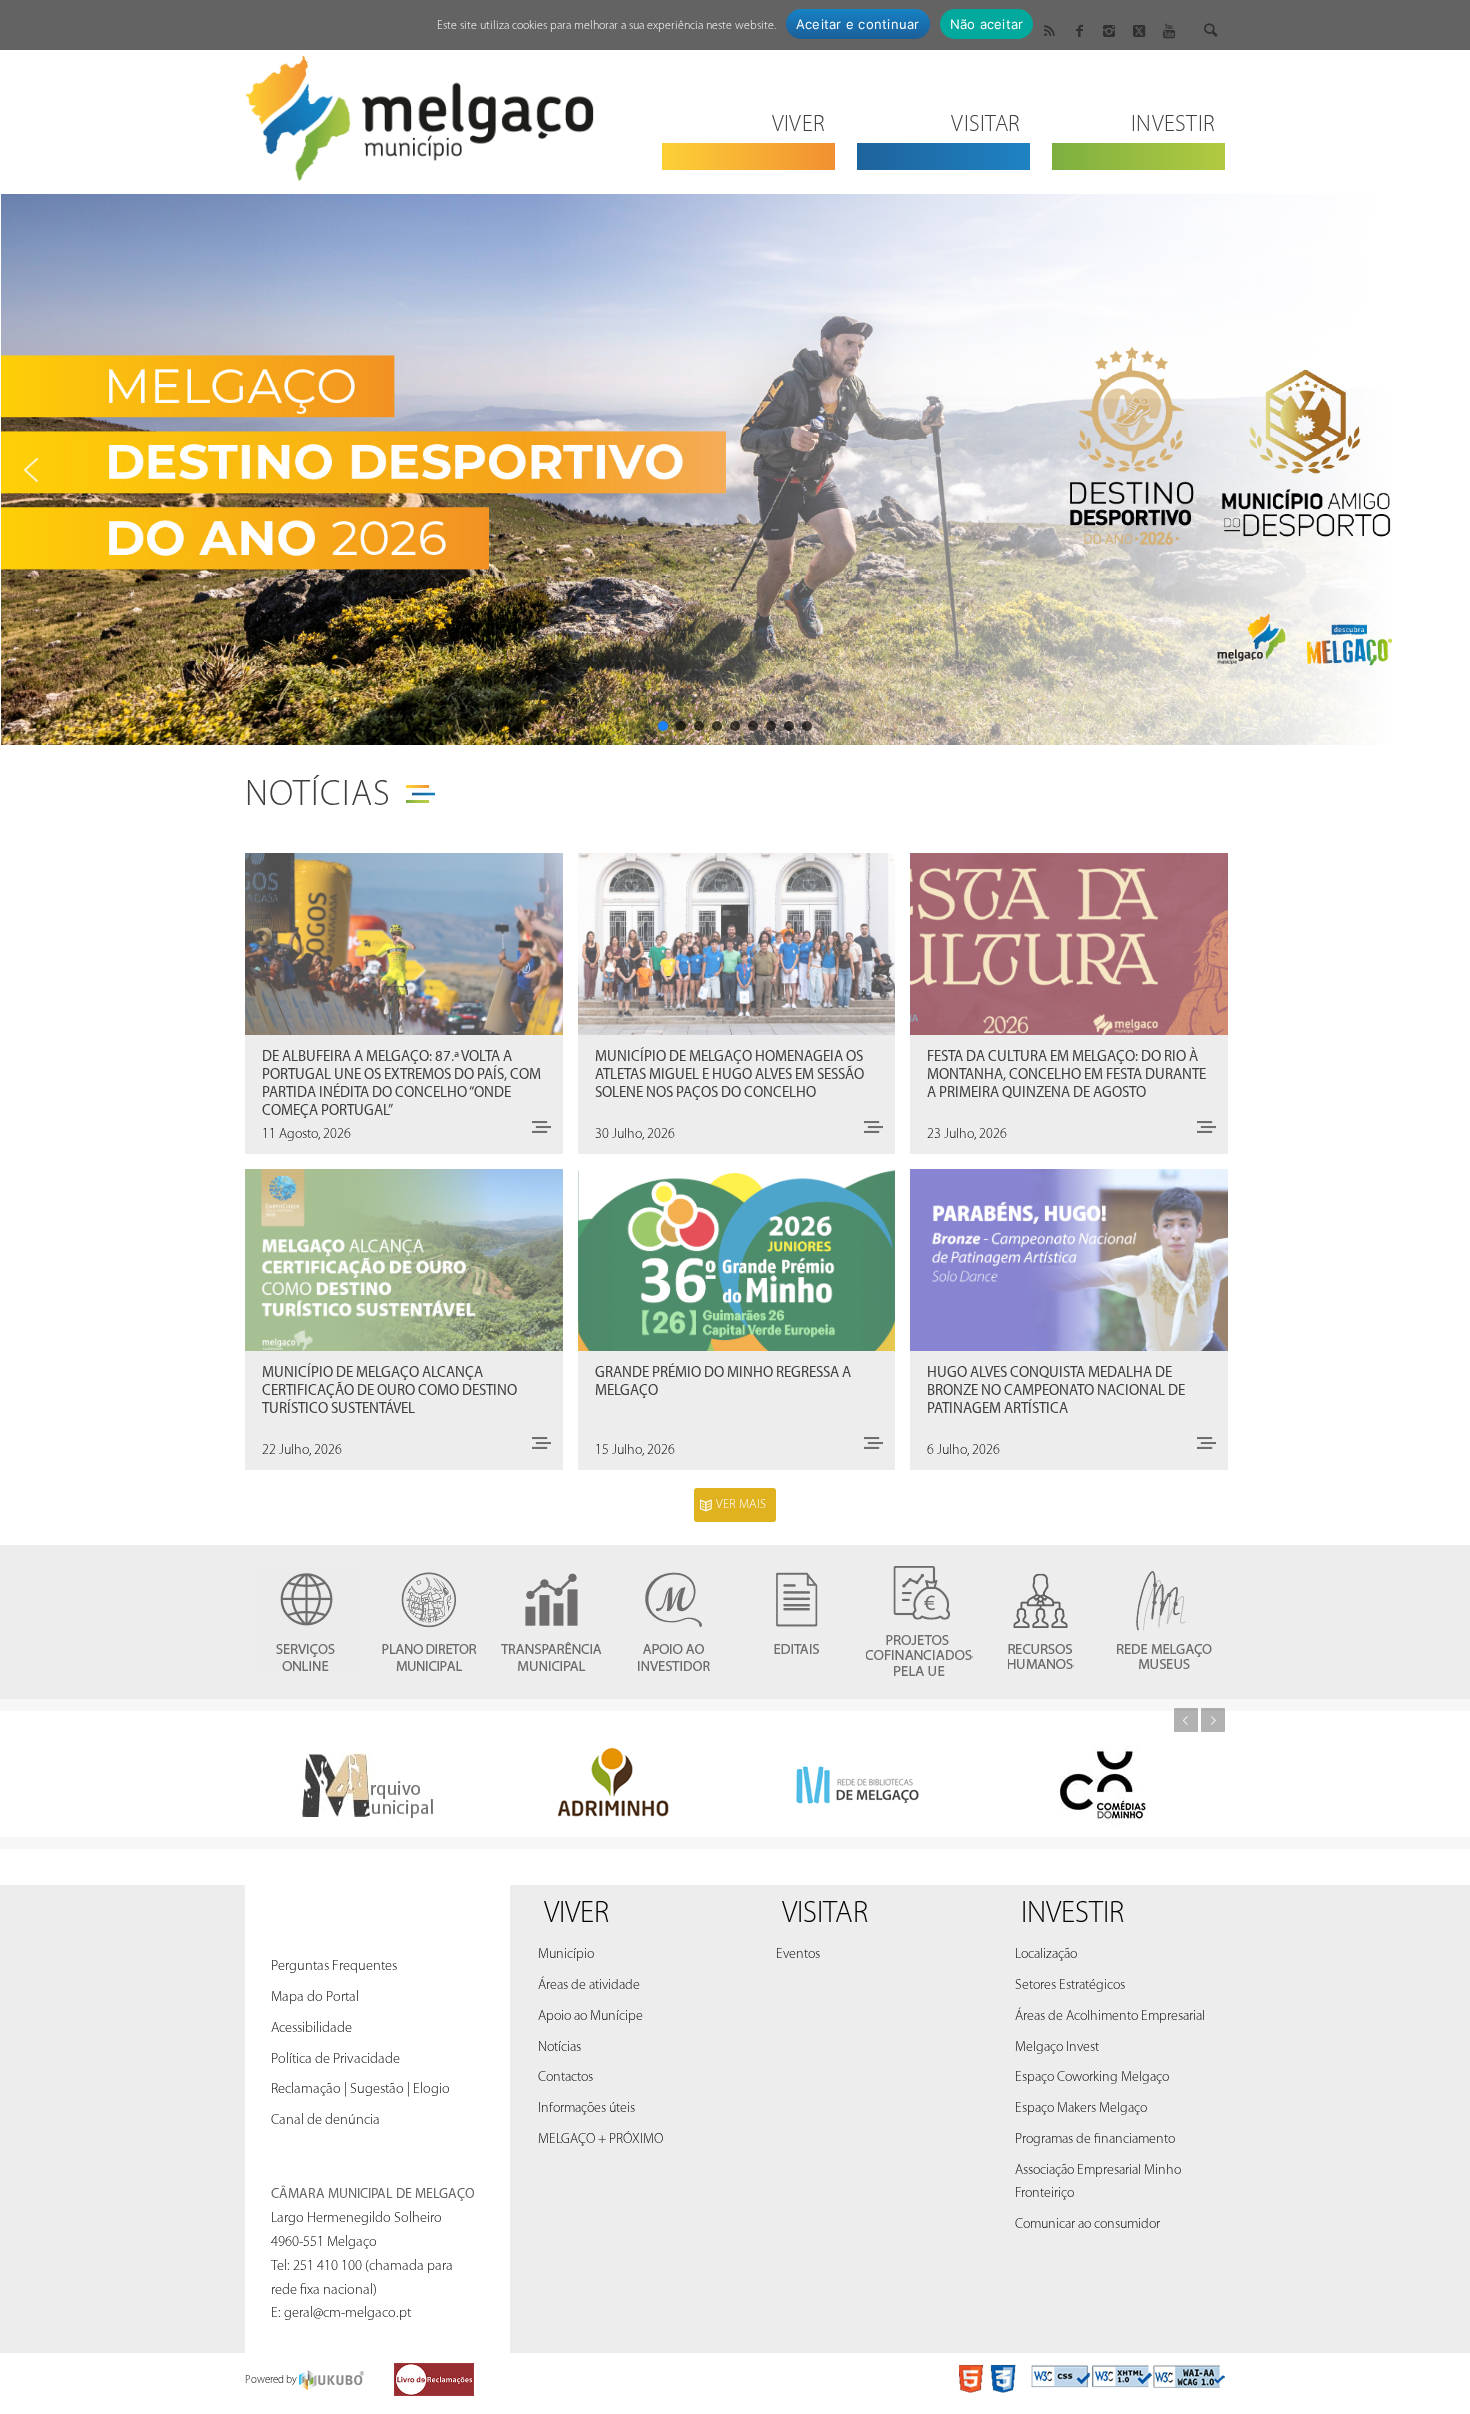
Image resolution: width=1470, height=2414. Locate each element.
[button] (735, 469)
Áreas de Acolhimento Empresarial (1110, 2016)
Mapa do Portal (315, 1997)
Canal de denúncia (325, 2120)
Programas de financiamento (1095, 2139)
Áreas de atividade (589, 1985)
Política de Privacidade (335, 2059)
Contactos (565, 2077)
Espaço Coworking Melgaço (1092, 2077)
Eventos (798, 1954)
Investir (1072, 1914)
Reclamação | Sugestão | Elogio (360, 2089)
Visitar (825, 1914)
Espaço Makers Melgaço (1081, 2108)
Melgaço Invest (1057, 2047)
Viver (576, 1914)
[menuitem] (748, 112)
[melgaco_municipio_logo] (420, 112)
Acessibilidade (311, 2028)
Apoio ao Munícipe (590, 2016)
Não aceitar (987, 24)
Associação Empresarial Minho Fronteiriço (1098, 2182)
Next (1213, 1720)
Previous (1186, 1720)
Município (566, 1954)
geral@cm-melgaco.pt (347, 2313)
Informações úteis (586, 2108)
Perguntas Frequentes (334, 1966)
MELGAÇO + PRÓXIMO (600, 2139)
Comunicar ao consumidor (1087, 2224)
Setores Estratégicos (1070, 1985)
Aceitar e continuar (858, 24)
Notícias (318, 796)
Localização (1046, 1954)
